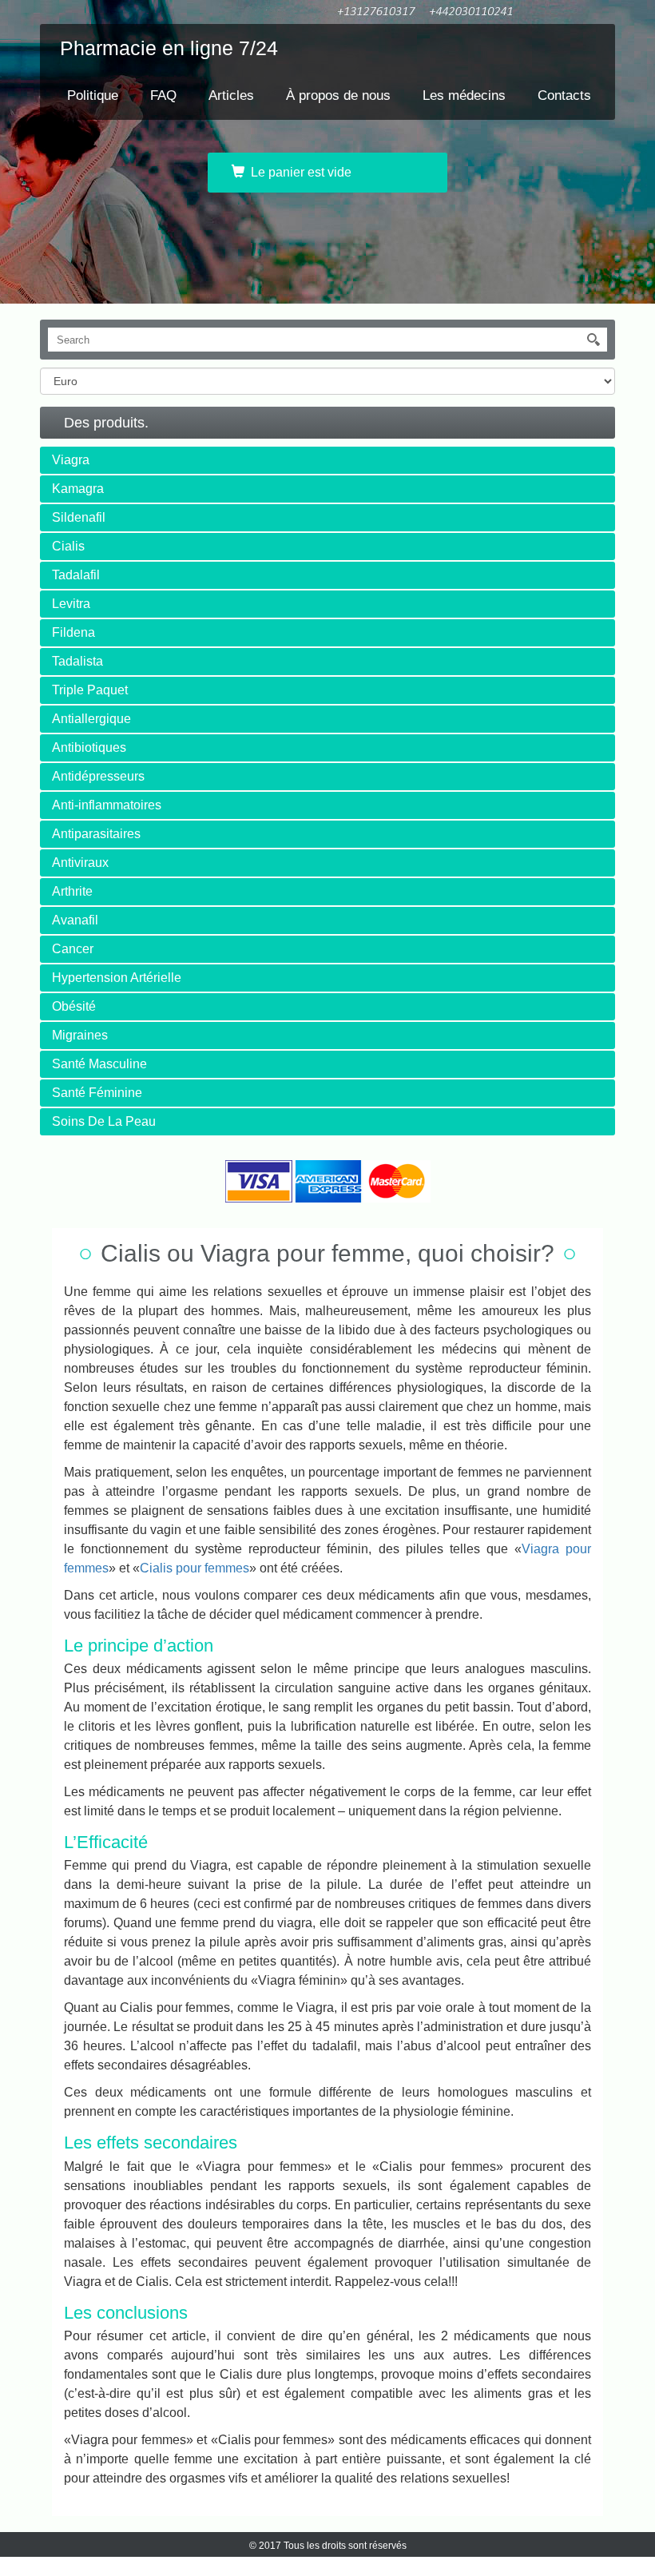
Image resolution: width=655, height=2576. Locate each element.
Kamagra (78, 489)
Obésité (74, 1006)
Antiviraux (80, 863)
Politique (93, 95)
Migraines (80, 1035)
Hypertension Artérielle (117, 978)
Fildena (73, 632)
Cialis (68, 546)
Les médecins (464, 95)
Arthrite (72, 891)
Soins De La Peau (104, 1121)
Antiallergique (91, 719)
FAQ (163, 95)
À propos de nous (338, 95)
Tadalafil (76, 575)
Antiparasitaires (96, 834)
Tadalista (77, 661)
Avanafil (75, 920)
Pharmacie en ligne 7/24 (169, 48)
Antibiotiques (89, 747)
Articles (231, 95)
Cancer (73, 949)
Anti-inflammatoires (107, 805)
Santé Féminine (97, 1093)
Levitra (71, 604)
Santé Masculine (99, 1064)
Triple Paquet (90, 690)
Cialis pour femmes (195, 1568)
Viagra (71, 460)
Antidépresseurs (98, 776)
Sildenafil (79, 517)
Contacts (564, 95)
